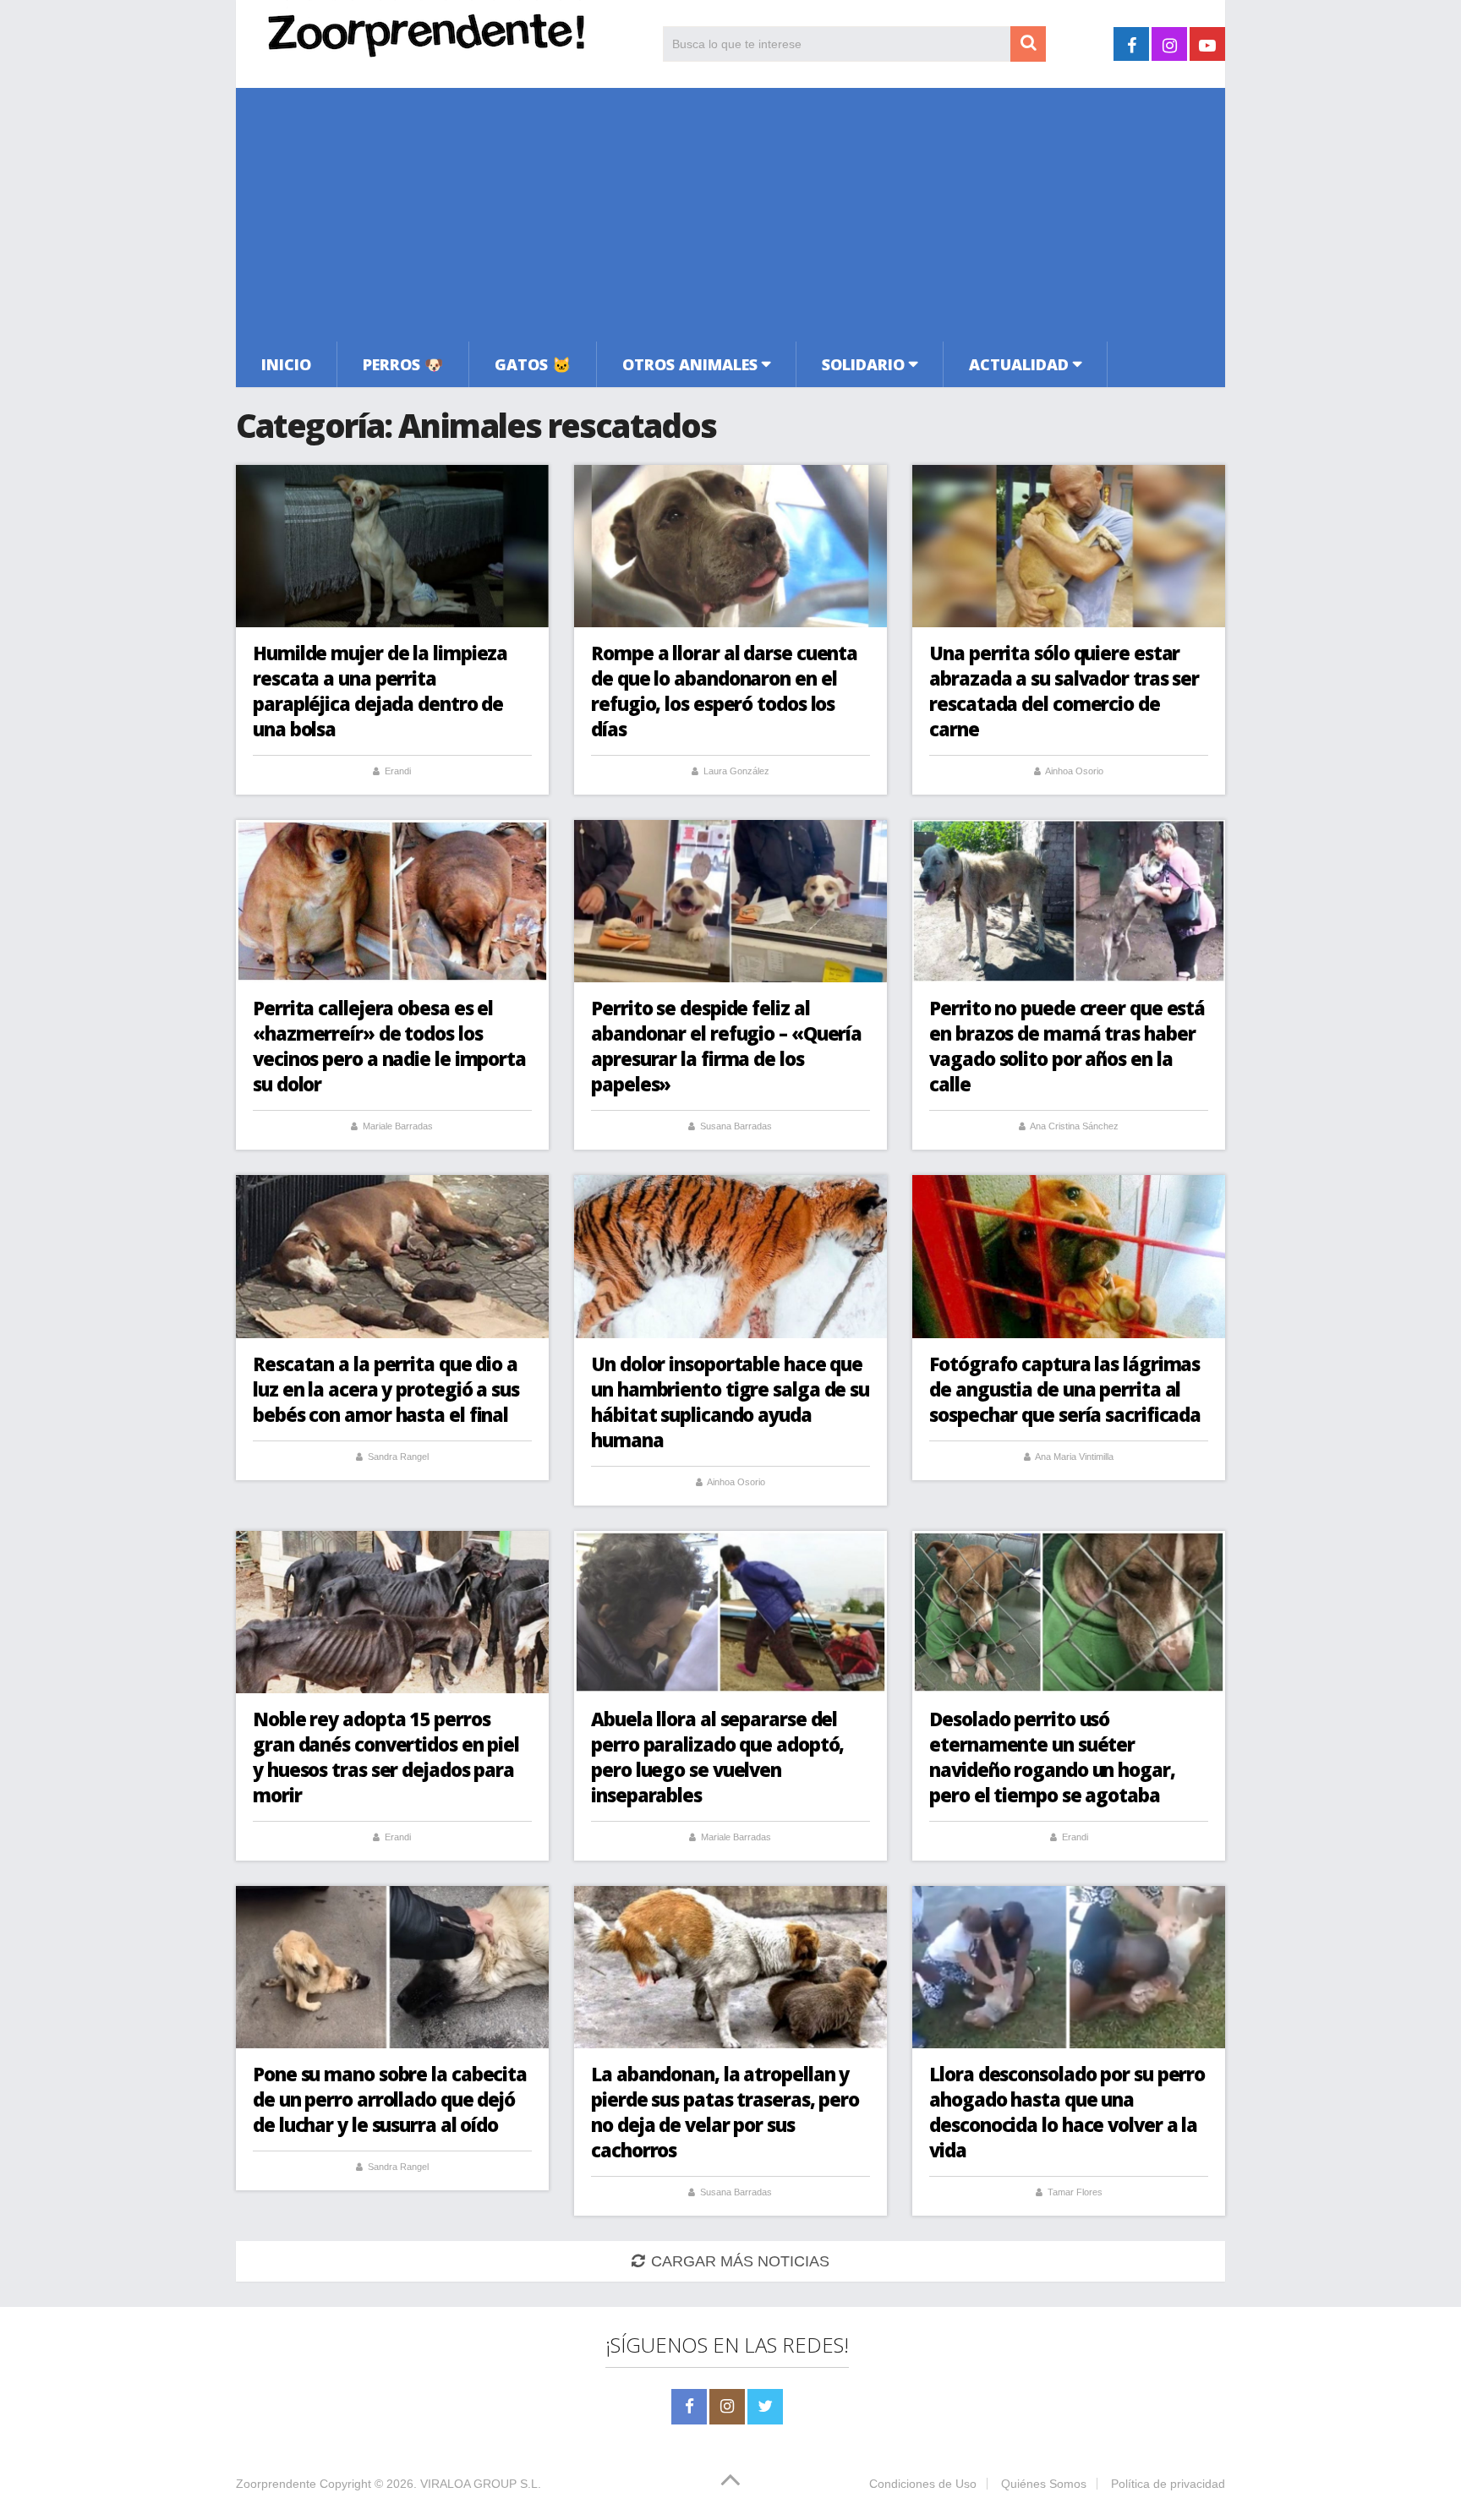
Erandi (398, 771)
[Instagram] (727, 2407)
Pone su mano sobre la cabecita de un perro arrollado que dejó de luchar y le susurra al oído (390, 2099)
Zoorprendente (276, 2484)
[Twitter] (765, 2407)
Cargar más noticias (740, 2261)
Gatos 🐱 (533, 364)
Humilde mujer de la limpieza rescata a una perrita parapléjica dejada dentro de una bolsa (380, 691)
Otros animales (690, 364)
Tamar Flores (1075, 2192)
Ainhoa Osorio (1074, 771)
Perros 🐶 (403, 364)
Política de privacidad (1168, 2484)
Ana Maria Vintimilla (1074, 1457)
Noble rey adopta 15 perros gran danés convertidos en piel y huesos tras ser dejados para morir (386, 1757)
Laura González (736, 771)
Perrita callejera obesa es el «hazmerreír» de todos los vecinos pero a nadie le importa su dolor (389, 1046)
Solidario (863, 364)
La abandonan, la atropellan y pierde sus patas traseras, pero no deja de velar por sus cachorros (725, 2112)
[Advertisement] (730, 215)
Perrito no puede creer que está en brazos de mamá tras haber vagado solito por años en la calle (1067, 1046)
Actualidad (1019, 364)
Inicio (286, 364)
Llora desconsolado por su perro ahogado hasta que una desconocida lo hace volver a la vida (1067, 2112)
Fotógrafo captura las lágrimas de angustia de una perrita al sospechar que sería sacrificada (1065, 1389)
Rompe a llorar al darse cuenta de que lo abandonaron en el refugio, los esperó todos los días (724, 691)
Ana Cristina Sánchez (1074, 1126)
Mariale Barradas (398, 1126)
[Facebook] (689, 2407)
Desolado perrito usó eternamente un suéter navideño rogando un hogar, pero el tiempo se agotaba (1052, 1757)
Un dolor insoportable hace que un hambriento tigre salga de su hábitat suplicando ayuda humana (730, 1402)
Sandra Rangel (398, 1457)
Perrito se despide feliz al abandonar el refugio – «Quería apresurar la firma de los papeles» (726, 1046)
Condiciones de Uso (923, 2484)
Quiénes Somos (1044, 2484)
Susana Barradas (736, 1126)
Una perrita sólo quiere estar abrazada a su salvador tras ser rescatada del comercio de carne (1064, 691)
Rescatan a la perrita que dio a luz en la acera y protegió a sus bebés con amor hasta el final (386, 1389)
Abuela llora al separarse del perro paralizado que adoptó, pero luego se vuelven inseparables (717, 1757)
